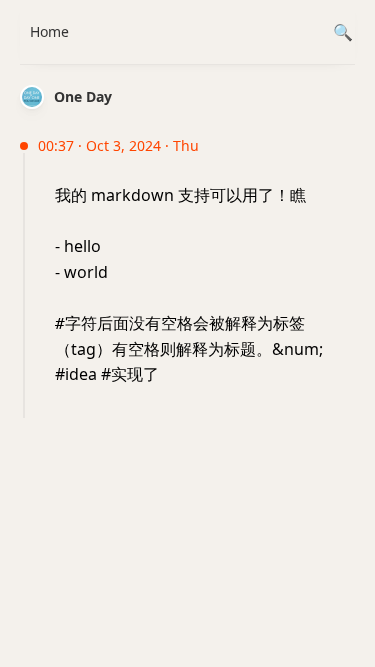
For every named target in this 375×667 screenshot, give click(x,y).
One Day (83, 96)
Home (49, 31)
